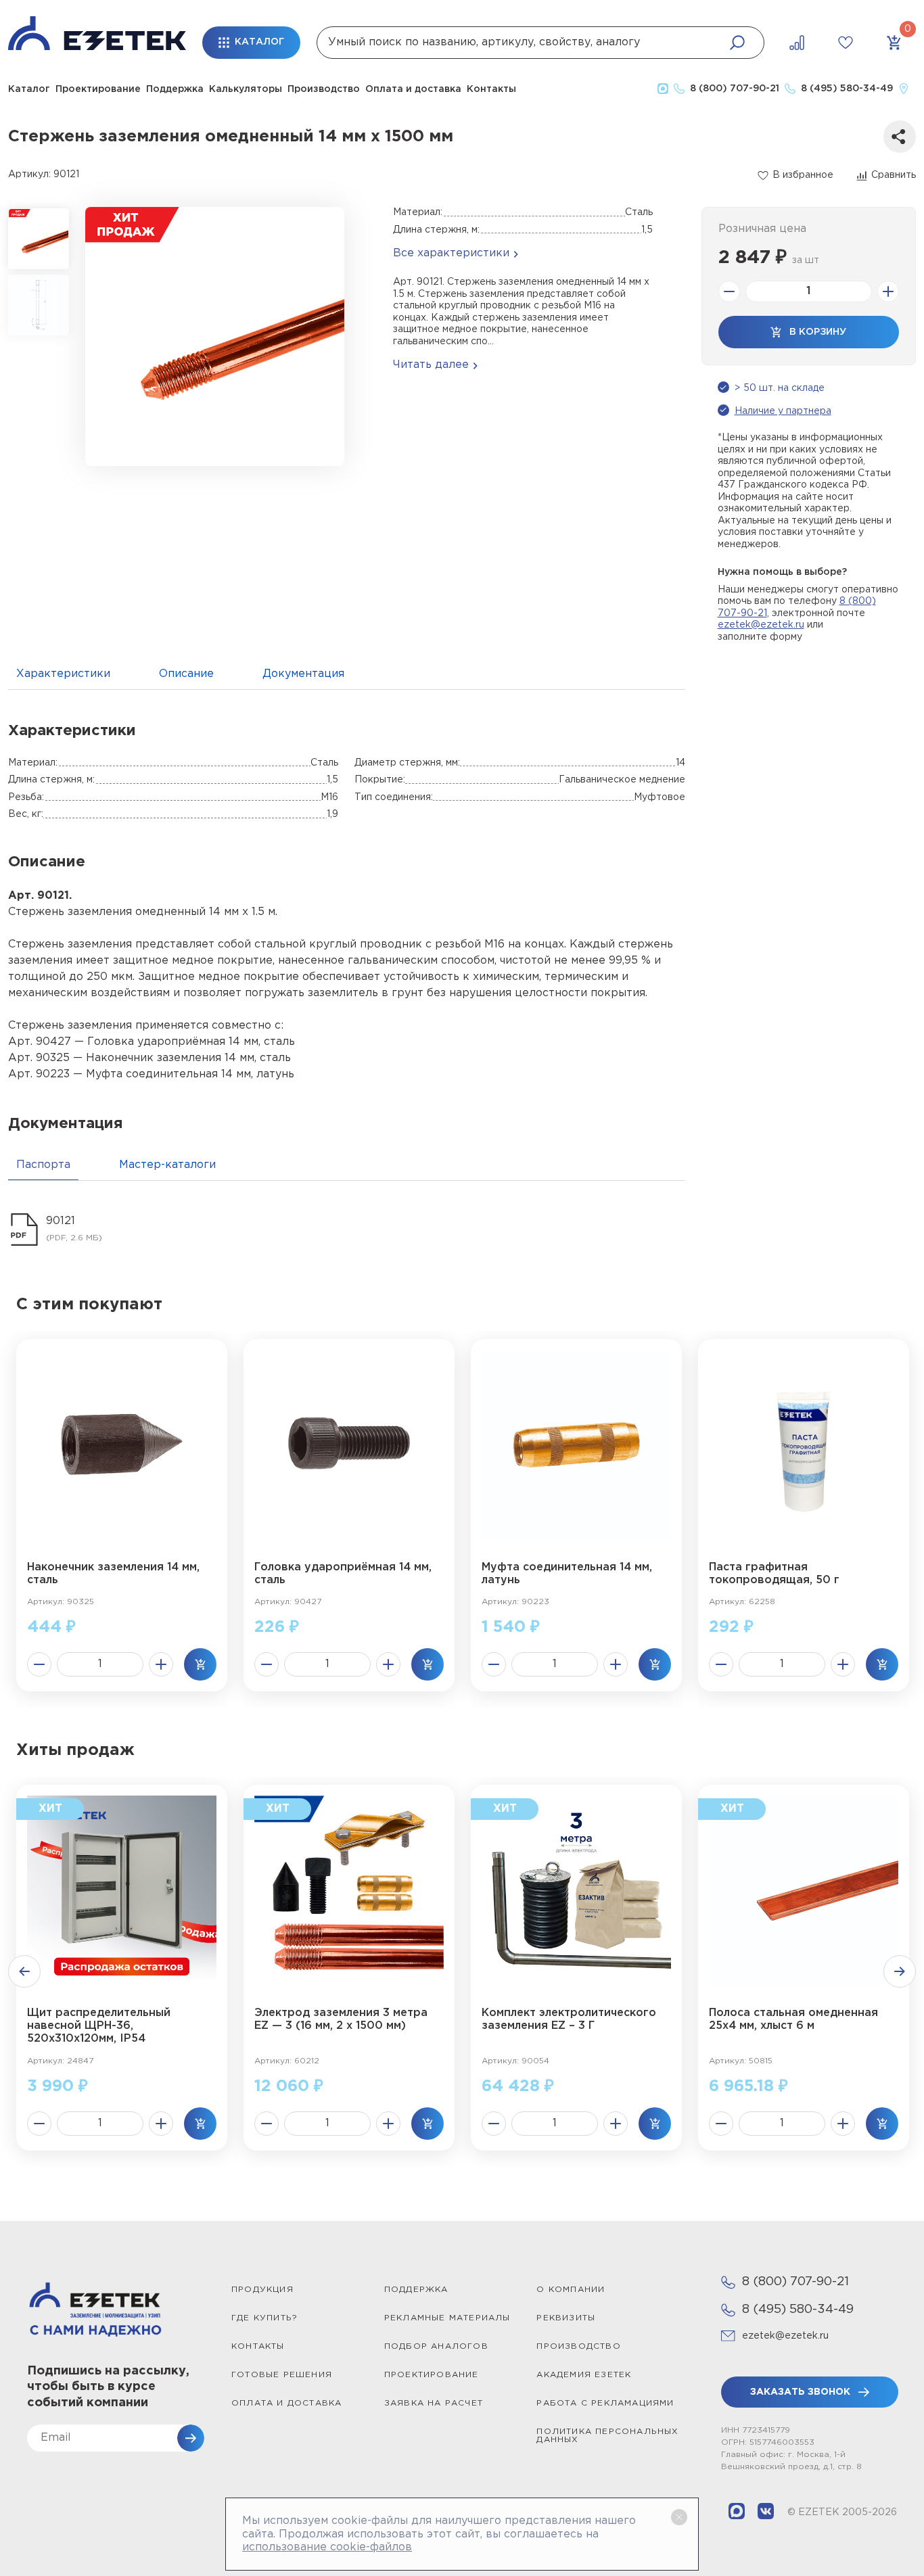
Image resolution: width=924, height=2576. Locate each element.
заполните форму (760, 637)
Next (900, 1971)
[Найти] (737, 43)
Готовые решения (282, 2375)
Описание (186, 674)
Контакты (491, 89)
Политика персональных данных (607, 2436)
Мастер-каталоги (167, 1165)
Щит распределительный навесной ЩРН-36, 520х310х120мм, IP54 (99, 2026)
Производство (324, 89)
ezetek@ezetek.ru (761, 625)
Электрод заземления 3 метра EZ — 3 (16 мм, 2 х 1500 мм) (341, 2019)
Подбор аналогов (436, 2346)
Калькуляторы (246, 89)
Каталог (29, 89)
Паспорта (43, 1165)
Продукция (262, 2290)
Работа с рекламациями (605, 2403)
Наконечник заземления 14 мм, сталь (113, 1574)
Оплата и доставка (413, 89)
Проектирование (98, 89)
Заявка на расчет (434, 2403)
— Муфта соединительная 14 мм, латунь (182, 1074)
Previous (24, 1971)
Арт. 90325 (39, 1058)
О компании (571, 2290)
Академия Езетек (584, 2375)
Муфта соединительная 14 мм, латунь (567, 1574)
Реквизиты (566, 2318)
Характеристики (63, 674)
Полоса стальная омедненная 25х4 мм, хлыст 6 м (793, 2019)
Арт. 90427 (40, 1042)
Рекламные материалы (447, 2318)
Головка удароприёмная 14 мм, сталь (343, 1574)
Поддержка (175, 89)
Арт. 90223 (39, 1074)
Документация (303, 674)
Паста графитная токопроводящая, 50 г (774, 1574)
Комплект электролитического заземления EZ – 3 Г (569, 2019)
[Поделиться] (900, 137)
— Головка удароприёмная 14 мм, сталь (183, 1042)
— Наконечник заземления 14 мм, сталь (180, 1058)
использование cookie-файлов (327, 2547)
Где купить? (264, 2318)
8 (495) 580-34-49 (798, 2310)
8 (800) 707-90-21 (795, 2282)
